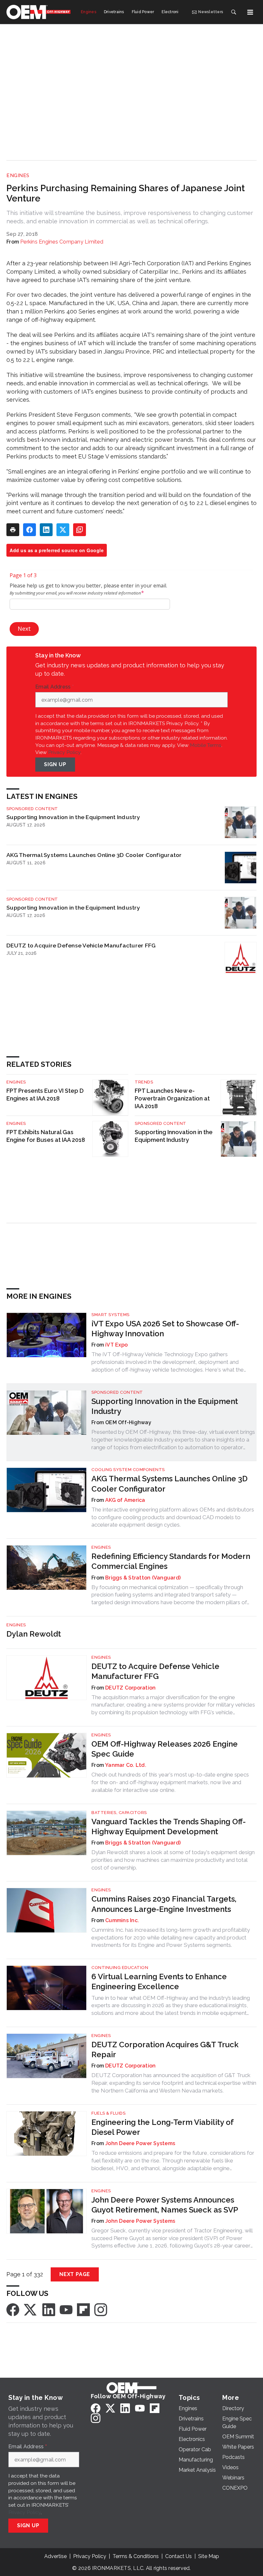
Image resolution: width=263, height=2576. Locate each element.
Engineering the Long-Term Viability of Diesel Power (162, 2127)
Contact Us (178, 2556)
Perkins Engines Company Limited (62, 242)
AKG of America (125, 1500)
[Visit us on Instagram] (101, 2309)
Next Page (75, 2274)
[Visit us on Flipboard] (83, 2309)
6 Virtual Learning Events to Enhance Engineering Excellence (159, 1981)
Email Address (55, 687)
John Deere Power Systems (140, 2143)
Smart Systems (110, 1315)
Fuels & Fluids (108, 2113)
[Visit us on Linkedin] (49, 2309)
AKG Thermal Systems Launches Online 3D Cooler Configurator (94, 855)
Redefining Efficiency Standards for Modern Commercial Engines (171, 1561)
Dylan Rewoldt (34, 1634)
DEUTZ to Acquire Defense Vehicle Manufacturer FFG (81, 945)
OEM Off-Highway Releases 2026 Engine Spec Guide (165, 1749)
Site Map (209, 2556)
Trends (144, 1082)
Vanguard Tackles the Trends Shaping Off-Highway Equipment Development (169, 1827)
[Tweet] (63, 530)
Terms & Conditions (136, 2556)
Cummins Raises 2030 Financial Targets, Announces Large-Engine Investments (164, 1904)
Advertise (55, 2556)
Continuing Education (120, 1968)
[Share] (30, 530)
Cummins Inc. (122, 1920)
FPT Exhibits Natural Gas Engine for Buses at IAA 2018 (46, 1136)
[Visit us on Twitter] (31, 2309)
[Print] (13, 530)
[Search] (233, 12)
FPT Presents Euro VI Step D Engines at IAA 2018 (45, 1095)
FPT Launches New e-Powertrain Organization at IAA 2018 (172, 1098)
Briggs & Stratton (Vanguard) (143, 1578)
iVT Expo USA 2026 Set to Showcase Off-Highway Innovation (165, 1329)
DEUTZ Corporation (130, 1688)
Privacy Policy (64, 752)
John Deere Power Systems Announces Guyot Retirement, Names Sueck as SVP (165, 2205)
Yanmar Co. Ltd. (126, 1765)
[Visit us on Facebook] (13, 2309)
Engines (18, 175)
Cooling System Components (128, 1470)
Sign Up (55, 764)
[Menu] (250, 12)
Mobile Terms (206, 745)
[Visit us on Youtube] (66, 2309)
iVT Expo (116, 1345)
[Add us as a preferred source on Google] (80, 530)
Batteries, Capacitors (119, 1813)
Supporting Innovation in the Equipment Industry (73, 817)
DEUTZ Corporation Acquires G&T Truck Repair (165, 2050)
